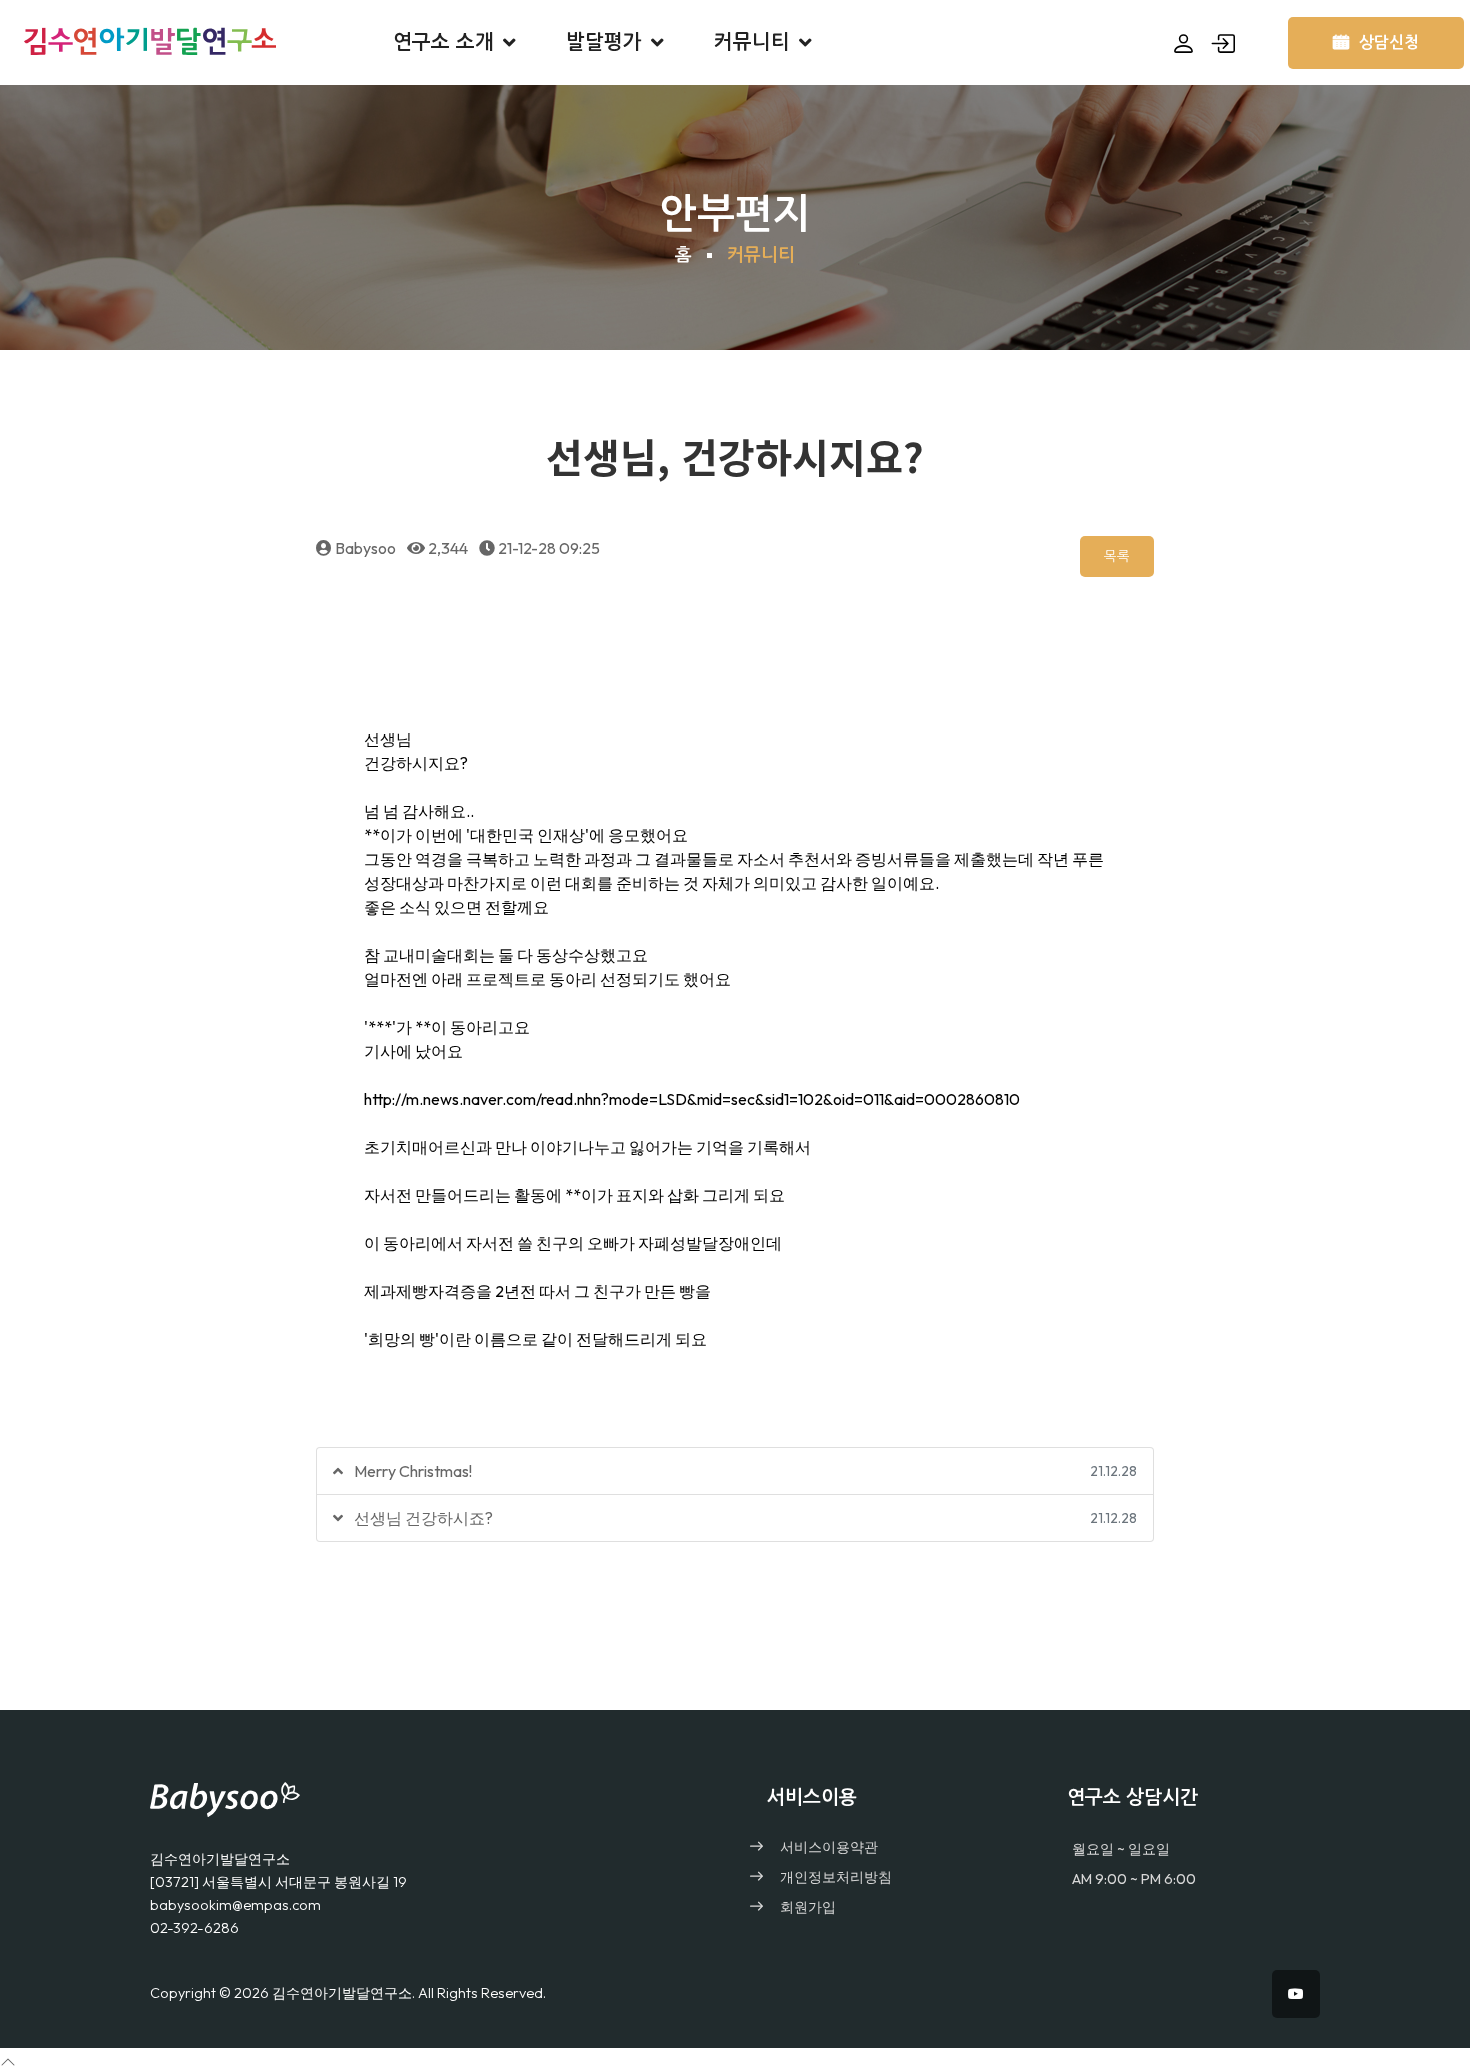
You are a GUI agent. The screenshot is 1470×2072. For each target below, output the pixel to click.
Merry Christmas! (413, 1471)
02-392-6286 (194, 1928)
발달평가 (604, 42)
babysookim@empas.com (235, 1905)
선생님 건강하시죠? (423, 1518)
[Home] (435, 1794)
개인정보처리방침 (836, 1877)
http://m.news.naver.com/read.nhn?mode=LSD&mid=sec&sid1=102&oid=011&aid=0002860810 (692, 1099)
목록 (1117, 556)
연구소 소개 (443, 42)
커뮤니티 (752, 42)
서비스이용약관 (829, 1847)
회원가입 (808, 1907)
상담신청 (1389, 42)
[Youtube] (1296, 1994)
